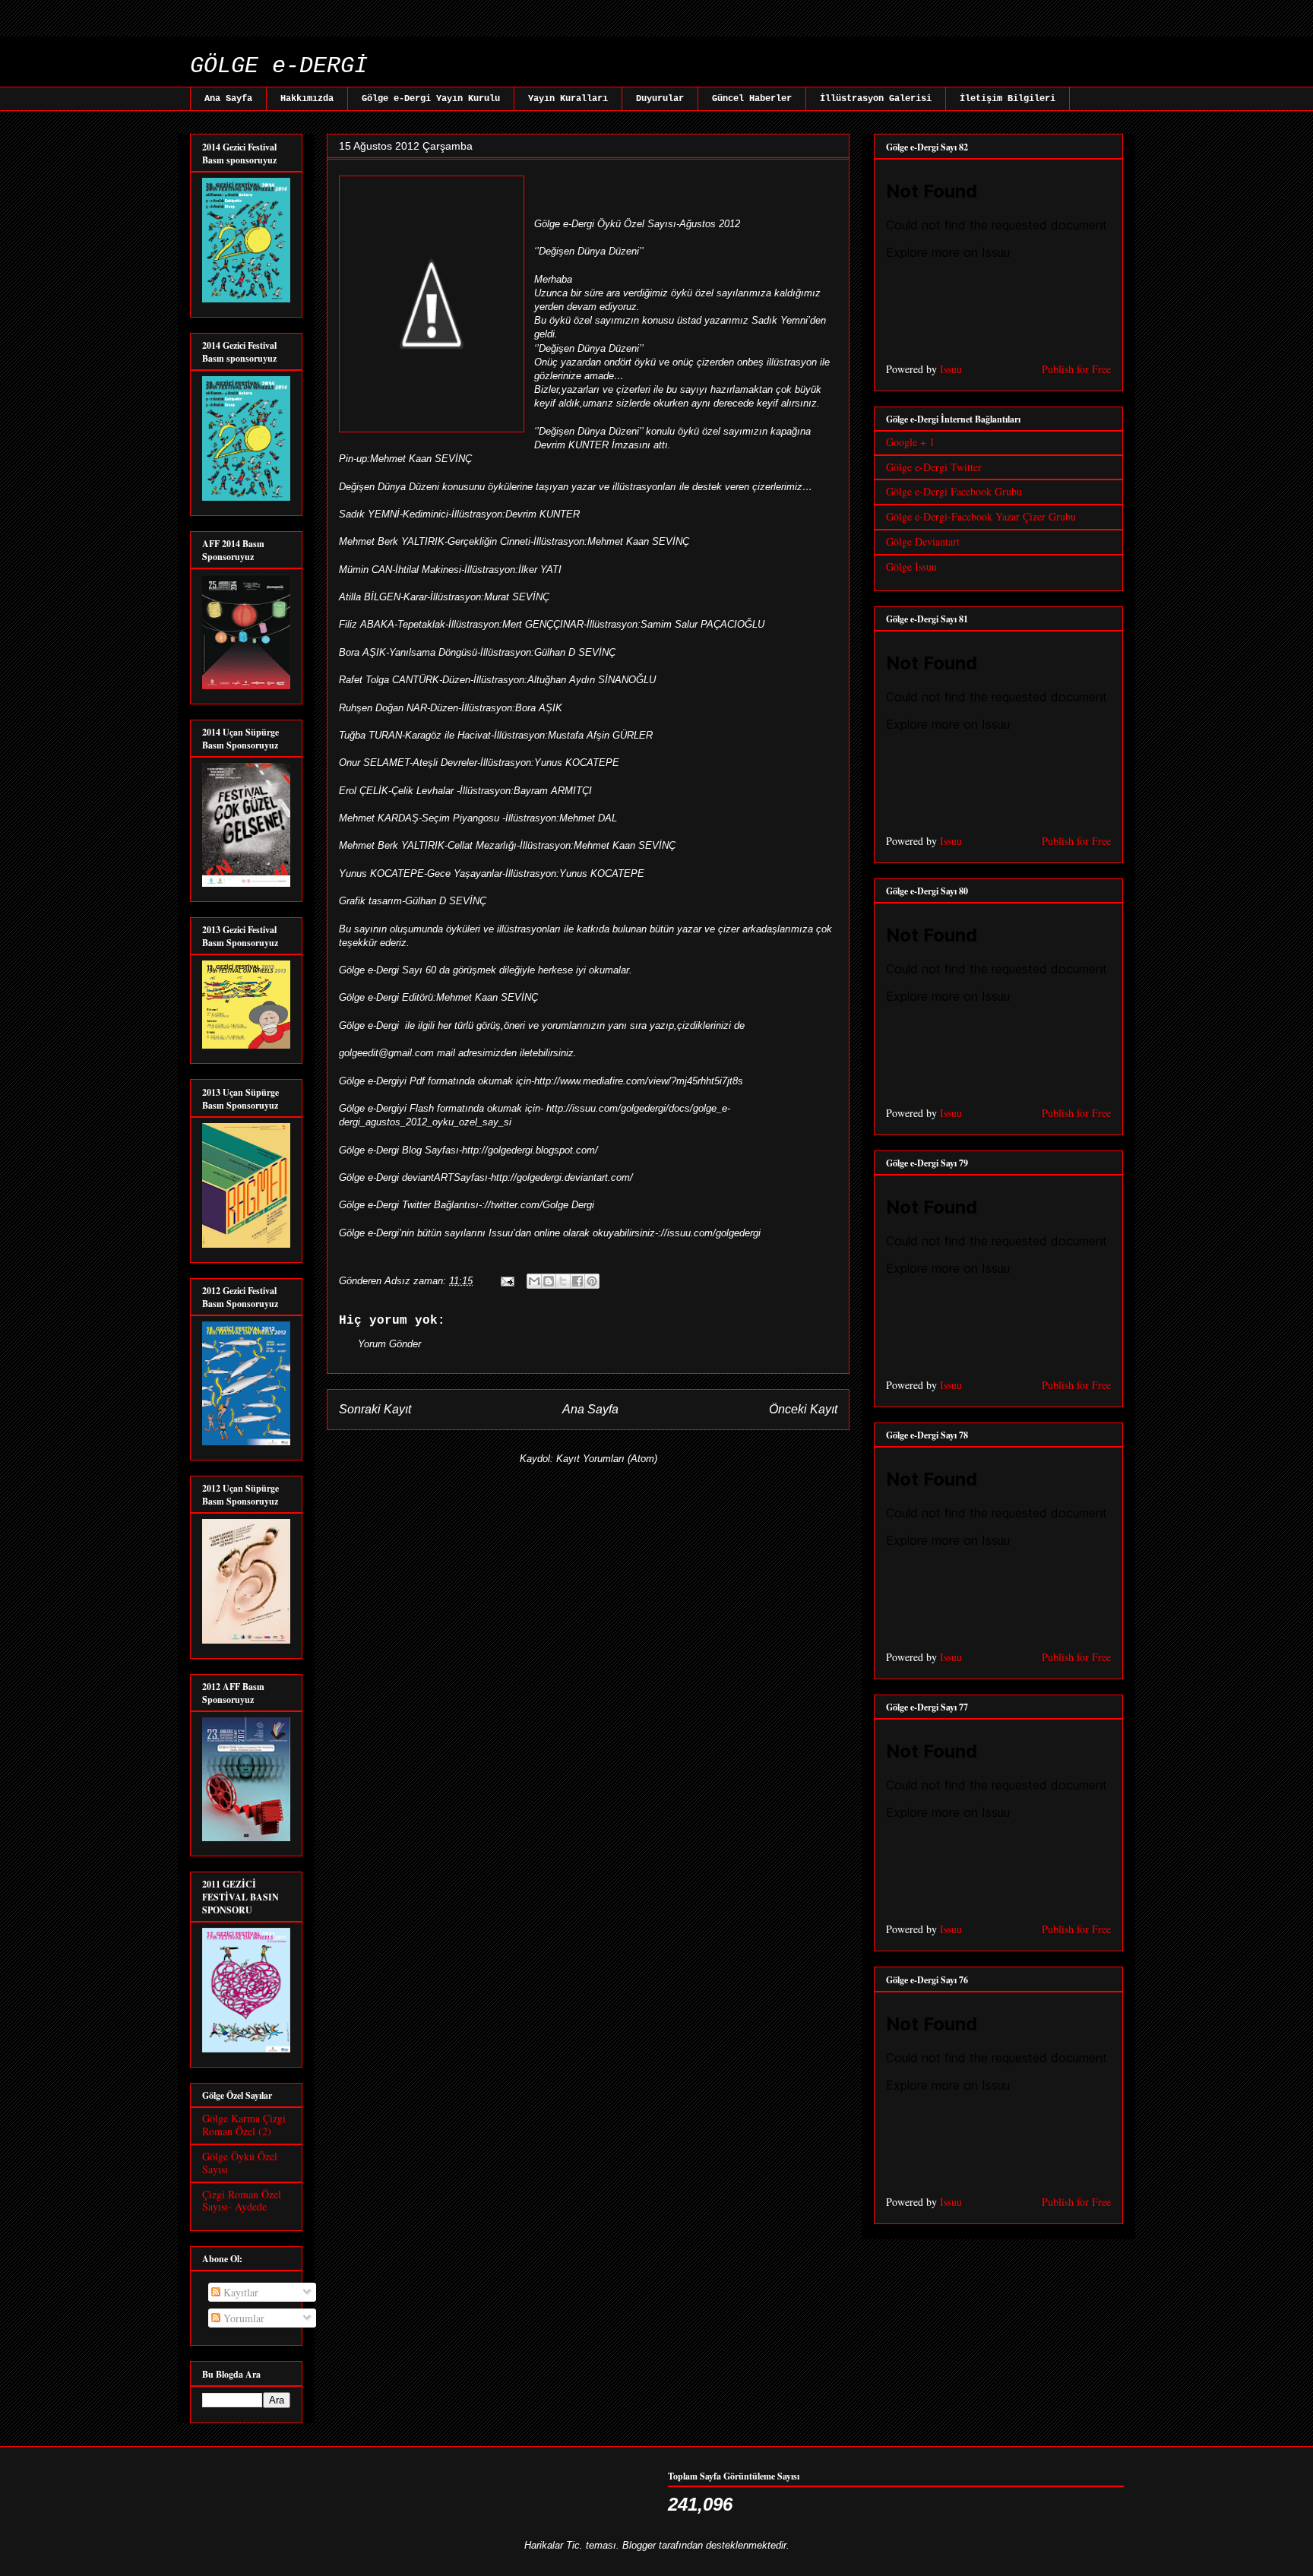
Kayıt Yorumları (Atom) (607, 1459)
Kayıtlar (239, 2292)
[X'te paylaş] (563, 1281)
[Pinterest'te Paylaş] (592, 1281)
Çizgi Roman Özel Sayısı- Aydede (242, 2201)
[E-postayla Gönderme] (506, 1281)
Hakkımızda (307, 99)
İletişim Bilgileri (1008, 99)
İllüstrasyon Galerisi (876, 99)
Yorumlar (242, 2318)
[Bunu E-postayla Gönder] (534, 1281)
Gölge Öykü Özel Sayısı (240, 2163)
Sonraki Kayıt (375, 1409)
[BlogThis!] (549, 1281)
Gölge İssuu (911, 566)
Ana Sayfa (228, 99)
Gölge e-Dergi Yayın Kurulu (431, 99)
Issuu (951, 369)
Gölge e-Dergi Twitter (934, 467)
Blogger (639, 2545)
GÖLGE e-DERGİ (279, 66)
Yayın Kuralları (568, 99)
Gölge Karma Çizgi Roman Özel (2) (244, 2125)
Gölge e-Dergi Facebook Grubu (954, 491)
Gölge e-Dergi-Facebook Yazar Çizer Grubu (981, 516)
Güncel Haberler (752, 99)
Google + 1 (910, 442)
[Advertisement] (277, 28)
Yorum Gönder (389, 1344)
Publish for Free (1076, 369)
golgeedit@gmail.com (386, 1053)
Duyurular (660, 99)
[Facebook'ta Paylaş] (577, 1281)
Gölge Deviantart (923, 541)
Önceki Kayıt (803, 1409)
